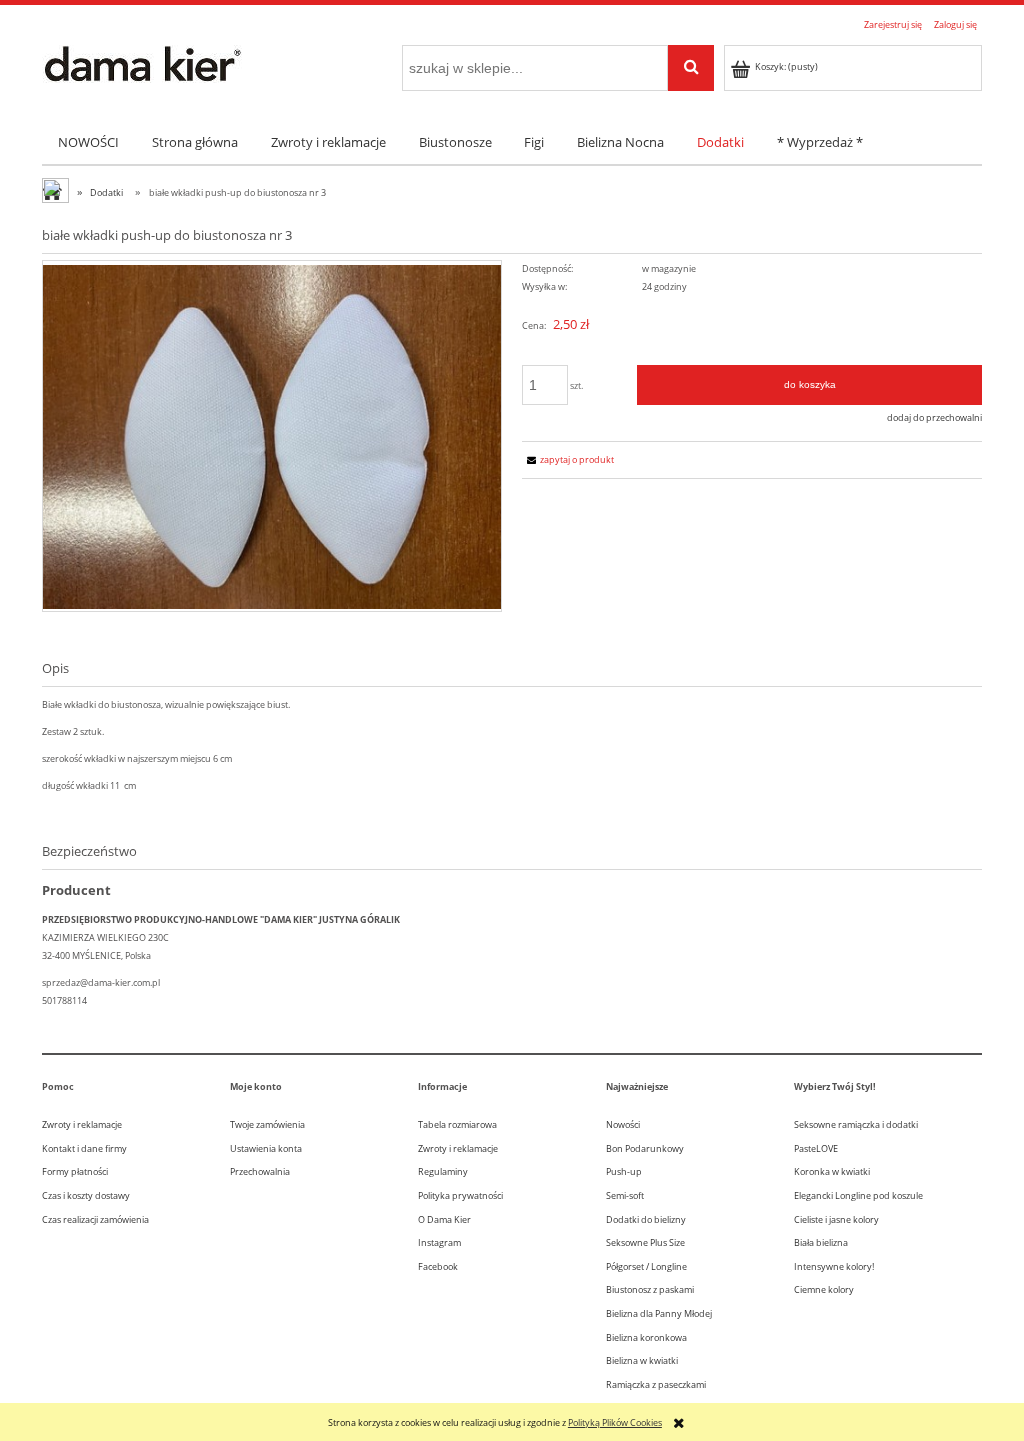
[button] (568, 459)
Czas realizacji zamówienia (95, 1219)
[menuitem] (89, 142)
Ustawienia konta (266, 1148)
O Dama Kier (444, 1219)
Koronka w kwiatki (832, 1171)
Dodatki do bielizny (646, 1219)
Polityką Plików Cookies (615, 1422)
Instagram (439, 1242)
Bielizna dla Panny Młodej (659, 1313)
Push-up (624, 1171)
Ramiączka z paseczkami (656, 1384)
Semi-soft (625, 1195)
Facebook (438, 1266)
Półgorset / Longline (646, 1266)
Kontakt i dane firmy (84, 1148)
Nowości (623, 1124)
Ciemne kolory (824, 1289)
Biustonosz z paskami (650, 1289)
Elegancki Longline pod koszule (858, 1195)
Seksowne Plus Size (645, 1242)
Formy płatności (75, 1171)
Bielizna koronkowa (646, 1337)
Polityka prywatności (460, 1195)
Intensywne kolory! (834, 1266)
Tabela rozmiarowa (457, 1124)
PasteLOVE (816, 1148)
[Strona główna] (142, 62)
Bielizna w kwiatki (642, 1360)
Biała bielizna (821, 1242)
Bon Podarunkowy (645, 1148)
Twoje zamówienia (267, 1124)
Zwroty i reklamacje (82, 1124)
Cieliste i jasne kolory (836, 1219)
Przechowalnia (260, 1171)
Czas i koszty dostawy (86, 1195)
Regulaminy (443, 1171)
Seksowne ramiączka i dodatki (856, 1124)
